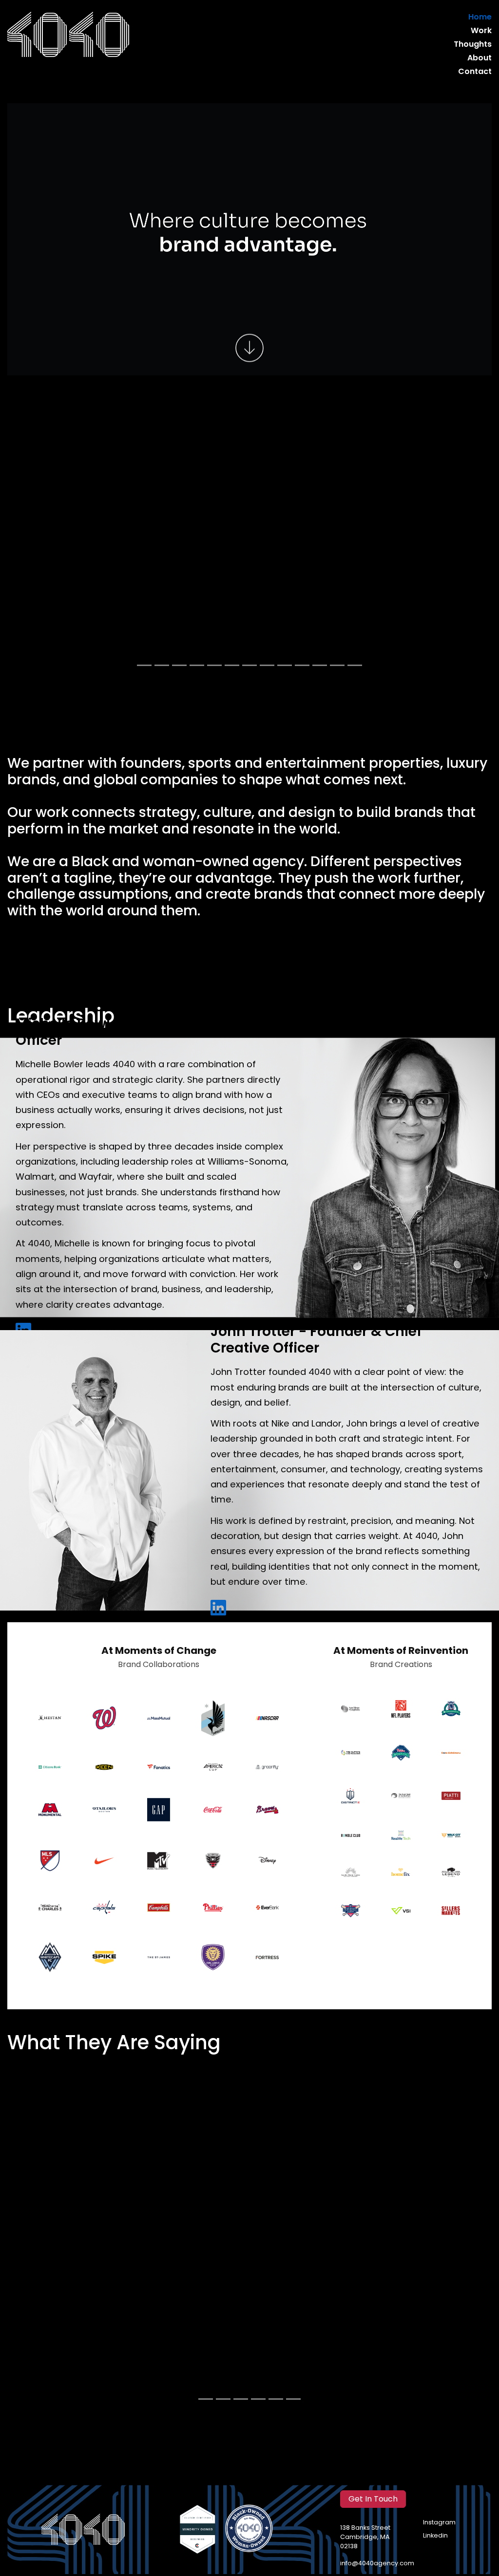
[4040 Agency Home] (68, 35)
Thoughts (473, 45)
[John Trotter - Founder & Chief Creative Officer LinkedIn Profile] (218, 1608)
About (480, 58)
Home (480, 18)
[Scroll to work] (249, 349)
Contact (475, 72)
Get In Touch (373, 2499)
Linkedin (435, 2536)
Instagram (439, 2523)
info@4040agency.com (377, 2564)
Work (481, 31)
